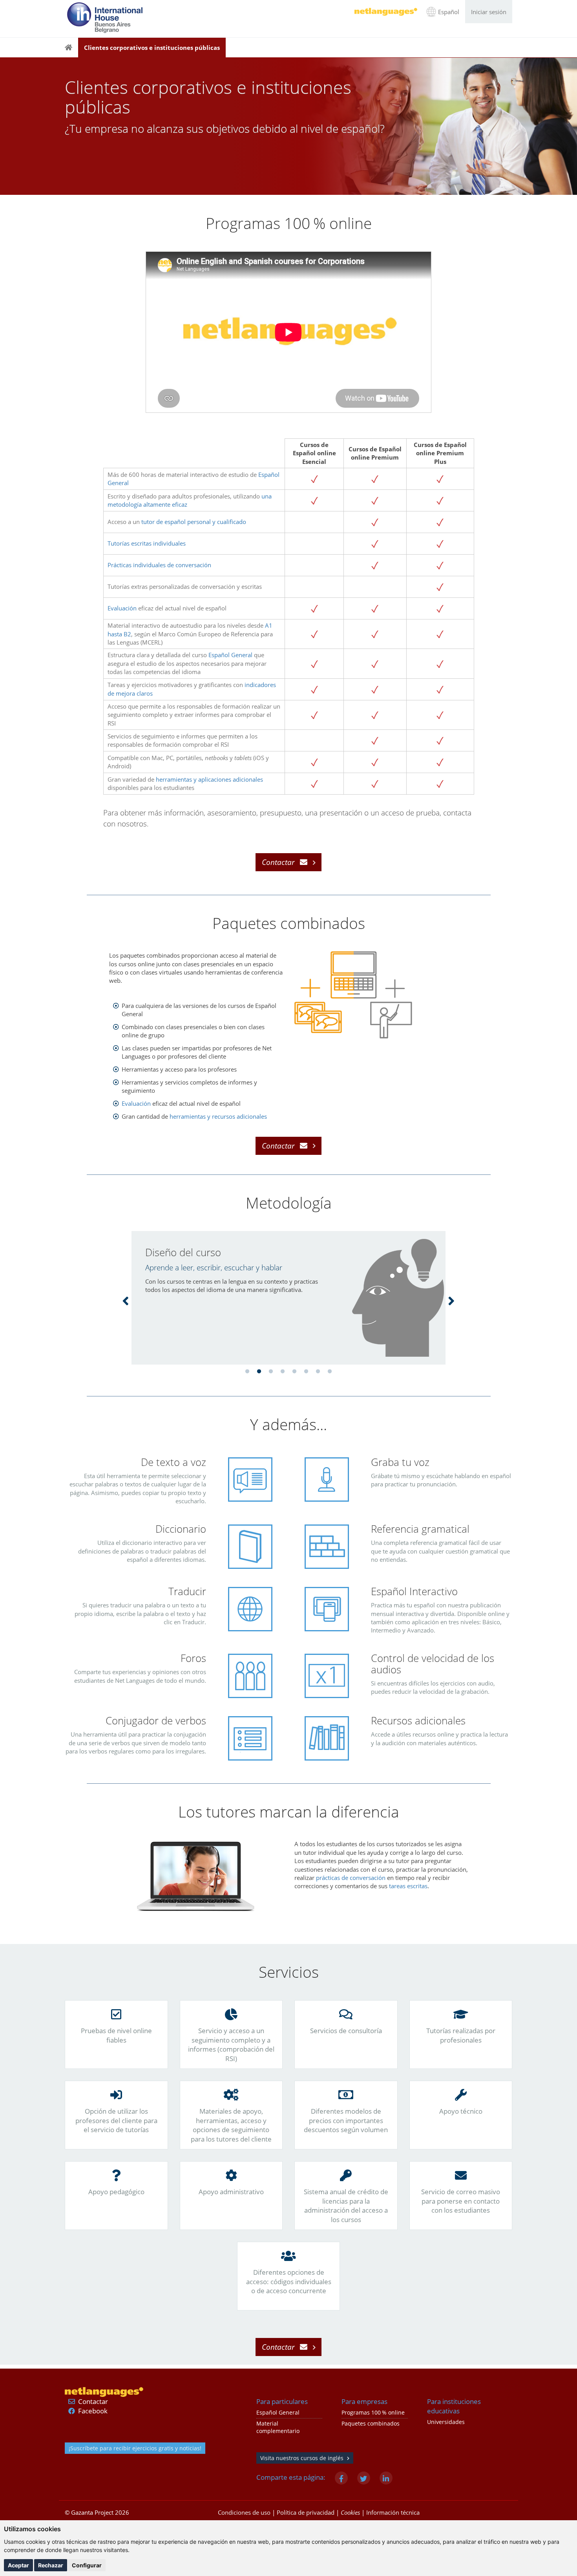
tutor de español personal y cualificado (194, 522)
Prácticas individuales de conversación (159, 565)
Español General (230, 655)
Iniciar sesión (489, 12)
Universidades (446, 2422)
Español (449, 12)
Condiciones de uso (244, 2512)
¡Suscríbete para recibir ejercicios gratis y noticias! (135, 2448)
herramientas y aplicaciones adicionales (209, 779)
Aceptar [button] (18, 2565)
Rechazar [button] (51, 2565)
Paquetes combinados (371, 2424)
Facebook (93, 2411)
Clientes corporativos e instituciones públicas (152, 48)
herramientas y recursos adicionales (218, 1116)
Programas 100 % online (373, 2413)
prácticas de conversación (351, 1878)
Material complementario (278, 2427)
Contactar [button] (278, 862)
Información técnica (393, 2512)
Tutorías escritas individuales (147, 543)
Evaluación (122, 608)
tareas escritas (408, 1886)
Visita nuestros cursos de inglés (302, 2458)
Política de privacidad (306, 2512)
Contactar (93, 2401)
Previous (126, 1300)
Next (451, 1300)
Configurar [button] (87, 2565)
